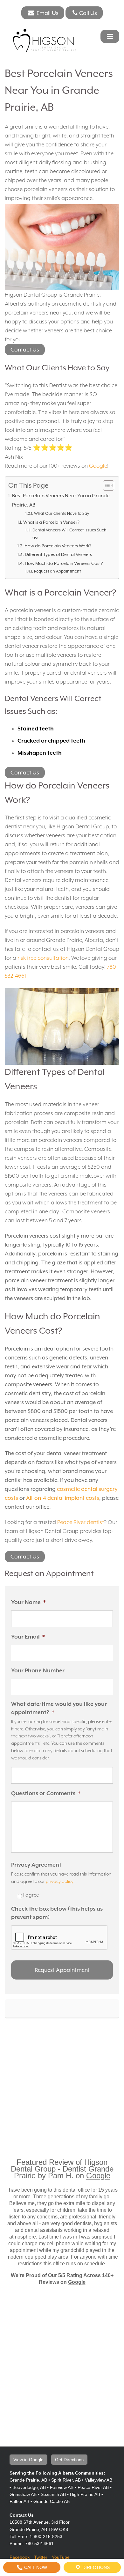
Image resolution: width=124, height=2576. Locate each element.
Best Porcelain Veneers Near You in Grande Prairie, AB (61, 500)
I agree (31, 1895)
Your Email (28, 1637)
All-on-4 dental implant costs (63, 1498)
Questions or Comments (46, 1793)
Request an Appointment (57, 571)
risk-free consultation (43, 958)
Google (98, 466)
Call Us (88, 13)
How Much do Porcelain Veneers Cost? (64, 563)
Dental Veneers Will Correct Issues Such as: (69, 534)
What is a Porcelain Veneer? (51, 522)
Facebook (20, 2557)
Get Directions (69, 2460)
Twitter (41, 2557)
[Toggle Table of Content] (105, 485)
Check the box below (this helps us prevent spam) (57, 1913)
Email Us (47, 13)
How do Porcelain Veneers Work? (58, 546)
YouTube (61, 2557)
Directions (95, 2567)
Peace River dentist (81, 1522)
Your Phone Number (38, 1670)
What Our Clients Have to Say (62, 513)
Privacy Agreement (36, 1865)
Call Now (35, 2567)
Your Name (28, 1602)
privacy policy (60, 1881)
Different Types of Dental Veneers (58, 554)
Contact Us (25, 350)
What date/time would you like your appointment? (59, 1708)
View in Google (28, 2460)
